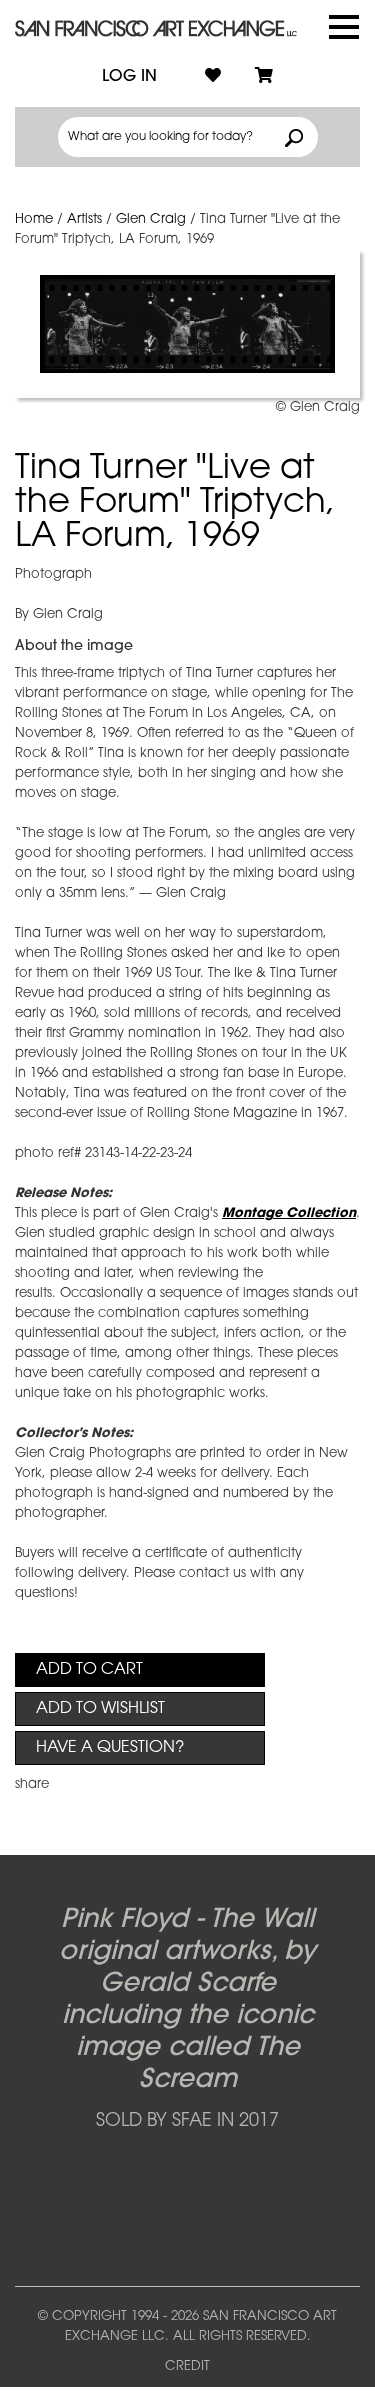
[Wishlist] (213, 77)
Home (34, 219)
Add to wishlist (100, 1709)
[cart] (264, 77)
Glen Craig (151, 219)
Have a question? (110, 1748)
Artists (84, 219)
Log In (129, 77)
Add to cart (89, 1670)
